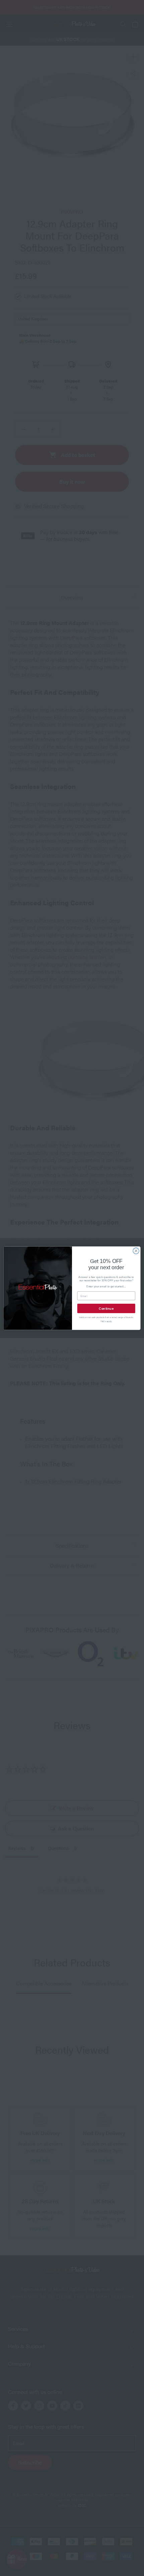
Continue (106, 1308)
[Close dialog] (136, 1251)
